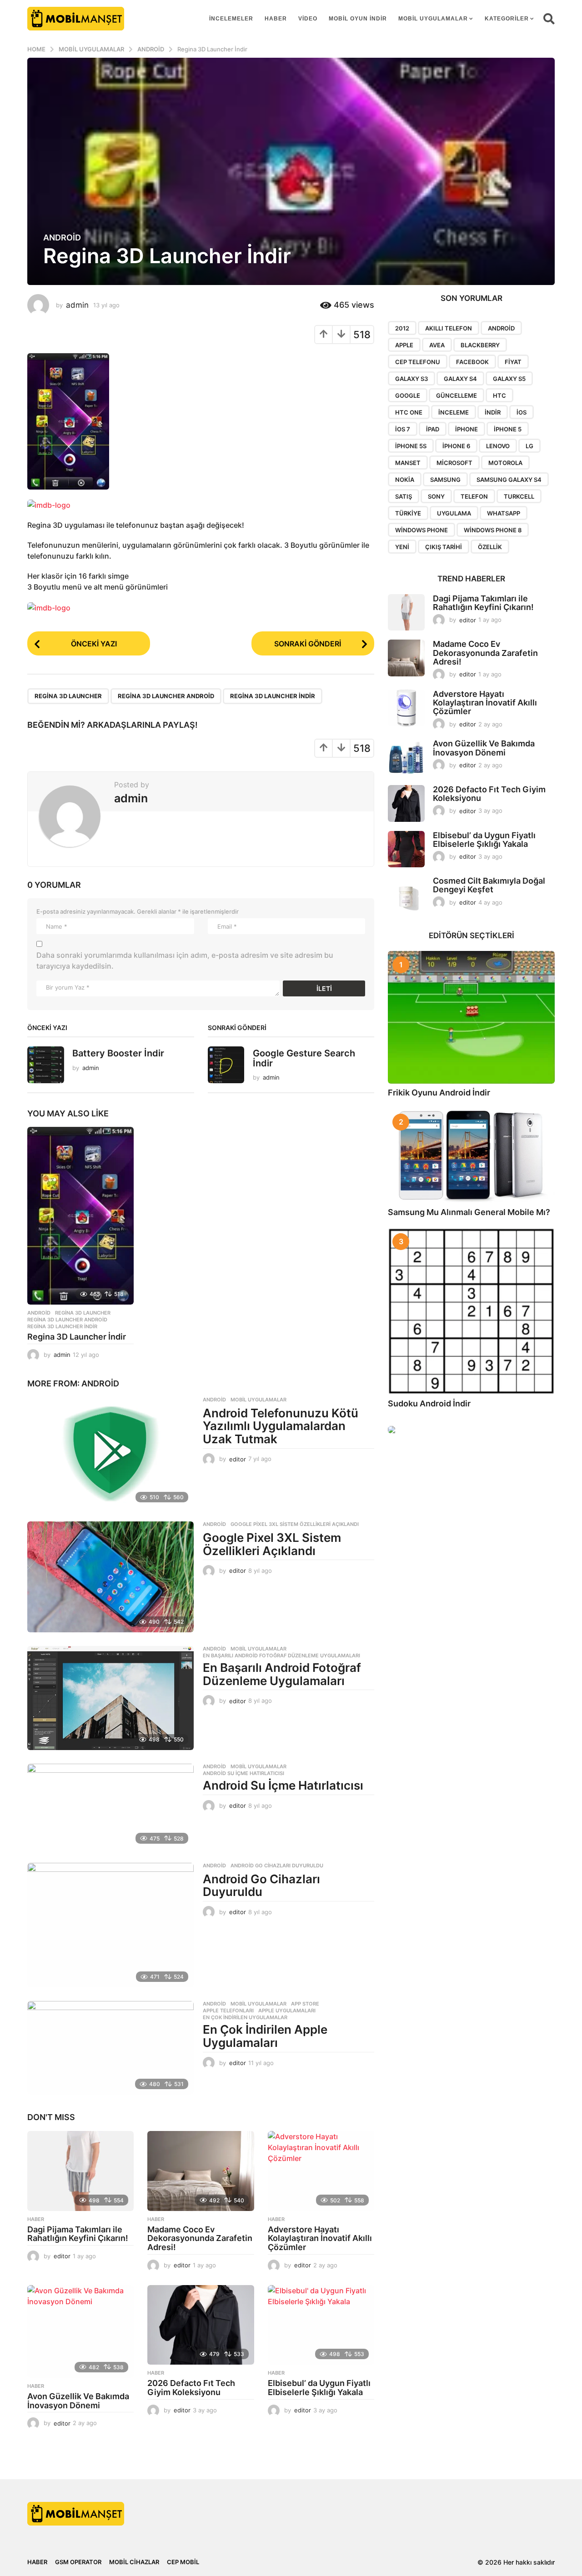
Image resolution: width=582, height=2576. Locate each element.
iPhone (467, 429)
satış (404, 496)
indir (493, 412)
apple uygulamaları (287, 2011)
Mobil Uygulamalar (433, 19)
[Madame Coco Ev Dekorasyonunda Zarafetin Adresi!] (201, 2171)
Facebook (472, 362)
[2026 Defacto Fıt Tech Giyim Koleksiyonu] (201, 2325)
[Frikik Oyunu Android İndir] (471, 1017)
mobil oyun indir (358, 19)
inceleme (454, 412)
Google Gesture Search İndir (304, 1058)
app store (305, 2004)
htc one (409, 412)
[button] (549, 19)
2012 (402, 328)
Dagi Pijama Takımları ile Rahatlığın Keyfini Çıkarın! (78, 2234)
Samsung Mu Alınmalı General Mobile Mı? (469, 1212)
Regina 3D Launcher (68, 696)
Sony (436, 496)
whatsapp (504, 513)
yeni (402, 547)
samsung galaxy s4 (509, 480)
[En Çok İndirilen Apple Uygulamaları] (110, 2048)
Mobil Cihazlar (134, 2562)
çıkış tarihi (444, 547)
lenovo (498, 446)
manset (408, 463)
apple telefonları (228, 2011)
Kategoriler (507, 19)
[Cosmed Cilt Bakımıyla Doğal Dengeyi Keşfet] (406, 895)
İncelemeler (231, 19)
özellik (490, 547)
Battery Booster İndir (118, 1053)
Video (308, 19)
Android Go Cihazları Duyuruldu (277, 1866)
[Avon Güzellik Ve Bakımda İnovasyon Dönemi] (80, 2331)
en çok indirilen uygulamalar (245, 2017)
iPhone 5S (411, 446)
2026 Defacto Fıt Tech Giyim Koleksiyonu (191, 2388)
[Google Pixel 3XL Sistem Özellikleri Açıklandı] (110, 1577)
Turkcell (519, 496)
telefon (474, 496)
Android (62, 238)
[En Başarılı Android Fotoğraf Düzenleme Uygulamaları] (110, 1698)
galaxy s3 (411, 379)
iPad (433, 429)
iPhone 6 (456, 446)
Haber (276, 19)
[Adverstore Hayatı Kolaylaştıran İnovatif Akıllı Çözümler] (321, 2171)
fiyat (513, 362)
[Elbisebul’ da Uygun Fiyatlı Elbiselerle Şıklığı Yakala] (321, 2325)
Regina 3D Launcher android (166, 696)
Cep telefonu (418, 362)
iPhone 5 (508, 429)
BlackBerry (480, 345)
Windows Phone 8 (493, 530)
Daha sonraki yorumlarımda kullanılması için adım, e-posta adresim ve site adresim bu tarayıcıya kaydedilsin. (185, 960)
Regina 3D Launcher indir (273, 696)
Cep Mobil (183, 2562)
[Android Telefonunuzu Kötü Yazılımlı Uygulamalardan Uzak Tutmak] (110, 1452)
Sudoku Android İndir (429, 1403)
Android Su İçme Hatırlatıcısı (243, 1773)
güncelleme (457, 395)
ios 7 (403, 429)
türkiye (408, 513)
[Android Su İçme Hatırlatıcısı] (110, 1806)
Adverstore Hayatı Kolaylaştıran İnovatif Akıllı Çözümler (320, 2238)
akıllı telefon (449, 328)
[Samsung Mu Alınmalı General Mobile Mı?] (471, 1156)
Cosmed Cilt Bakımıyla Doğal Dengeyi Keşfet (489, 885)
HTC (499, 395)
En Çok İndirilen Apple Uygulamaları (265, 2036)
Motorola (505, 463)
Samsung (445, 480)
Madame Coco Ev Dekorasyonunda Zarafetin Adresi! (200, 2238)
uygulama (454, 513)
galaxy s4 (460, 379)
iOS (522, 412)
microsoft (454, 463)
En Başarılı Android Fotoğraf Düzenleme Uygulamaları (281, 1656)
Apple (404, 345)
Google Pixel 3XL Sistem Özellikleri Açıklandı (295, 1524)
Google (408, 395)
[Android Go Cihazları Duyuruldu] (110, 1925)
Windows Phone (421, 530)
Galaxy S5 (509, 379)
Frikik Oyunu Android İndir (439, 1093)
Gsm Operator (78, 2562)
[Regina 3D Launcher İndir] (80, 1216)
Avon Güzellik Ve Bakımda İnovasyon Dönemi (78, 2401)
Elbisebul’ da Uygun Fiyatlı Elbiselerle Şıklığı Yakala (319, 2388)
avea (437, 345)
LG (529, 446)
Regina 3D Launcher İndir (77, 1337)
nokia (405, 480)
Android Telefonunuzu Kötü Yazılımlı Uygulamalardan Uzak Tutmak (281, 1426)
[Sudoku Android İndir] (471, 1311)
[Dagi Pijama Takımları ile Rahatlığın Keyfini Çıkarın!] (80, 2171)
